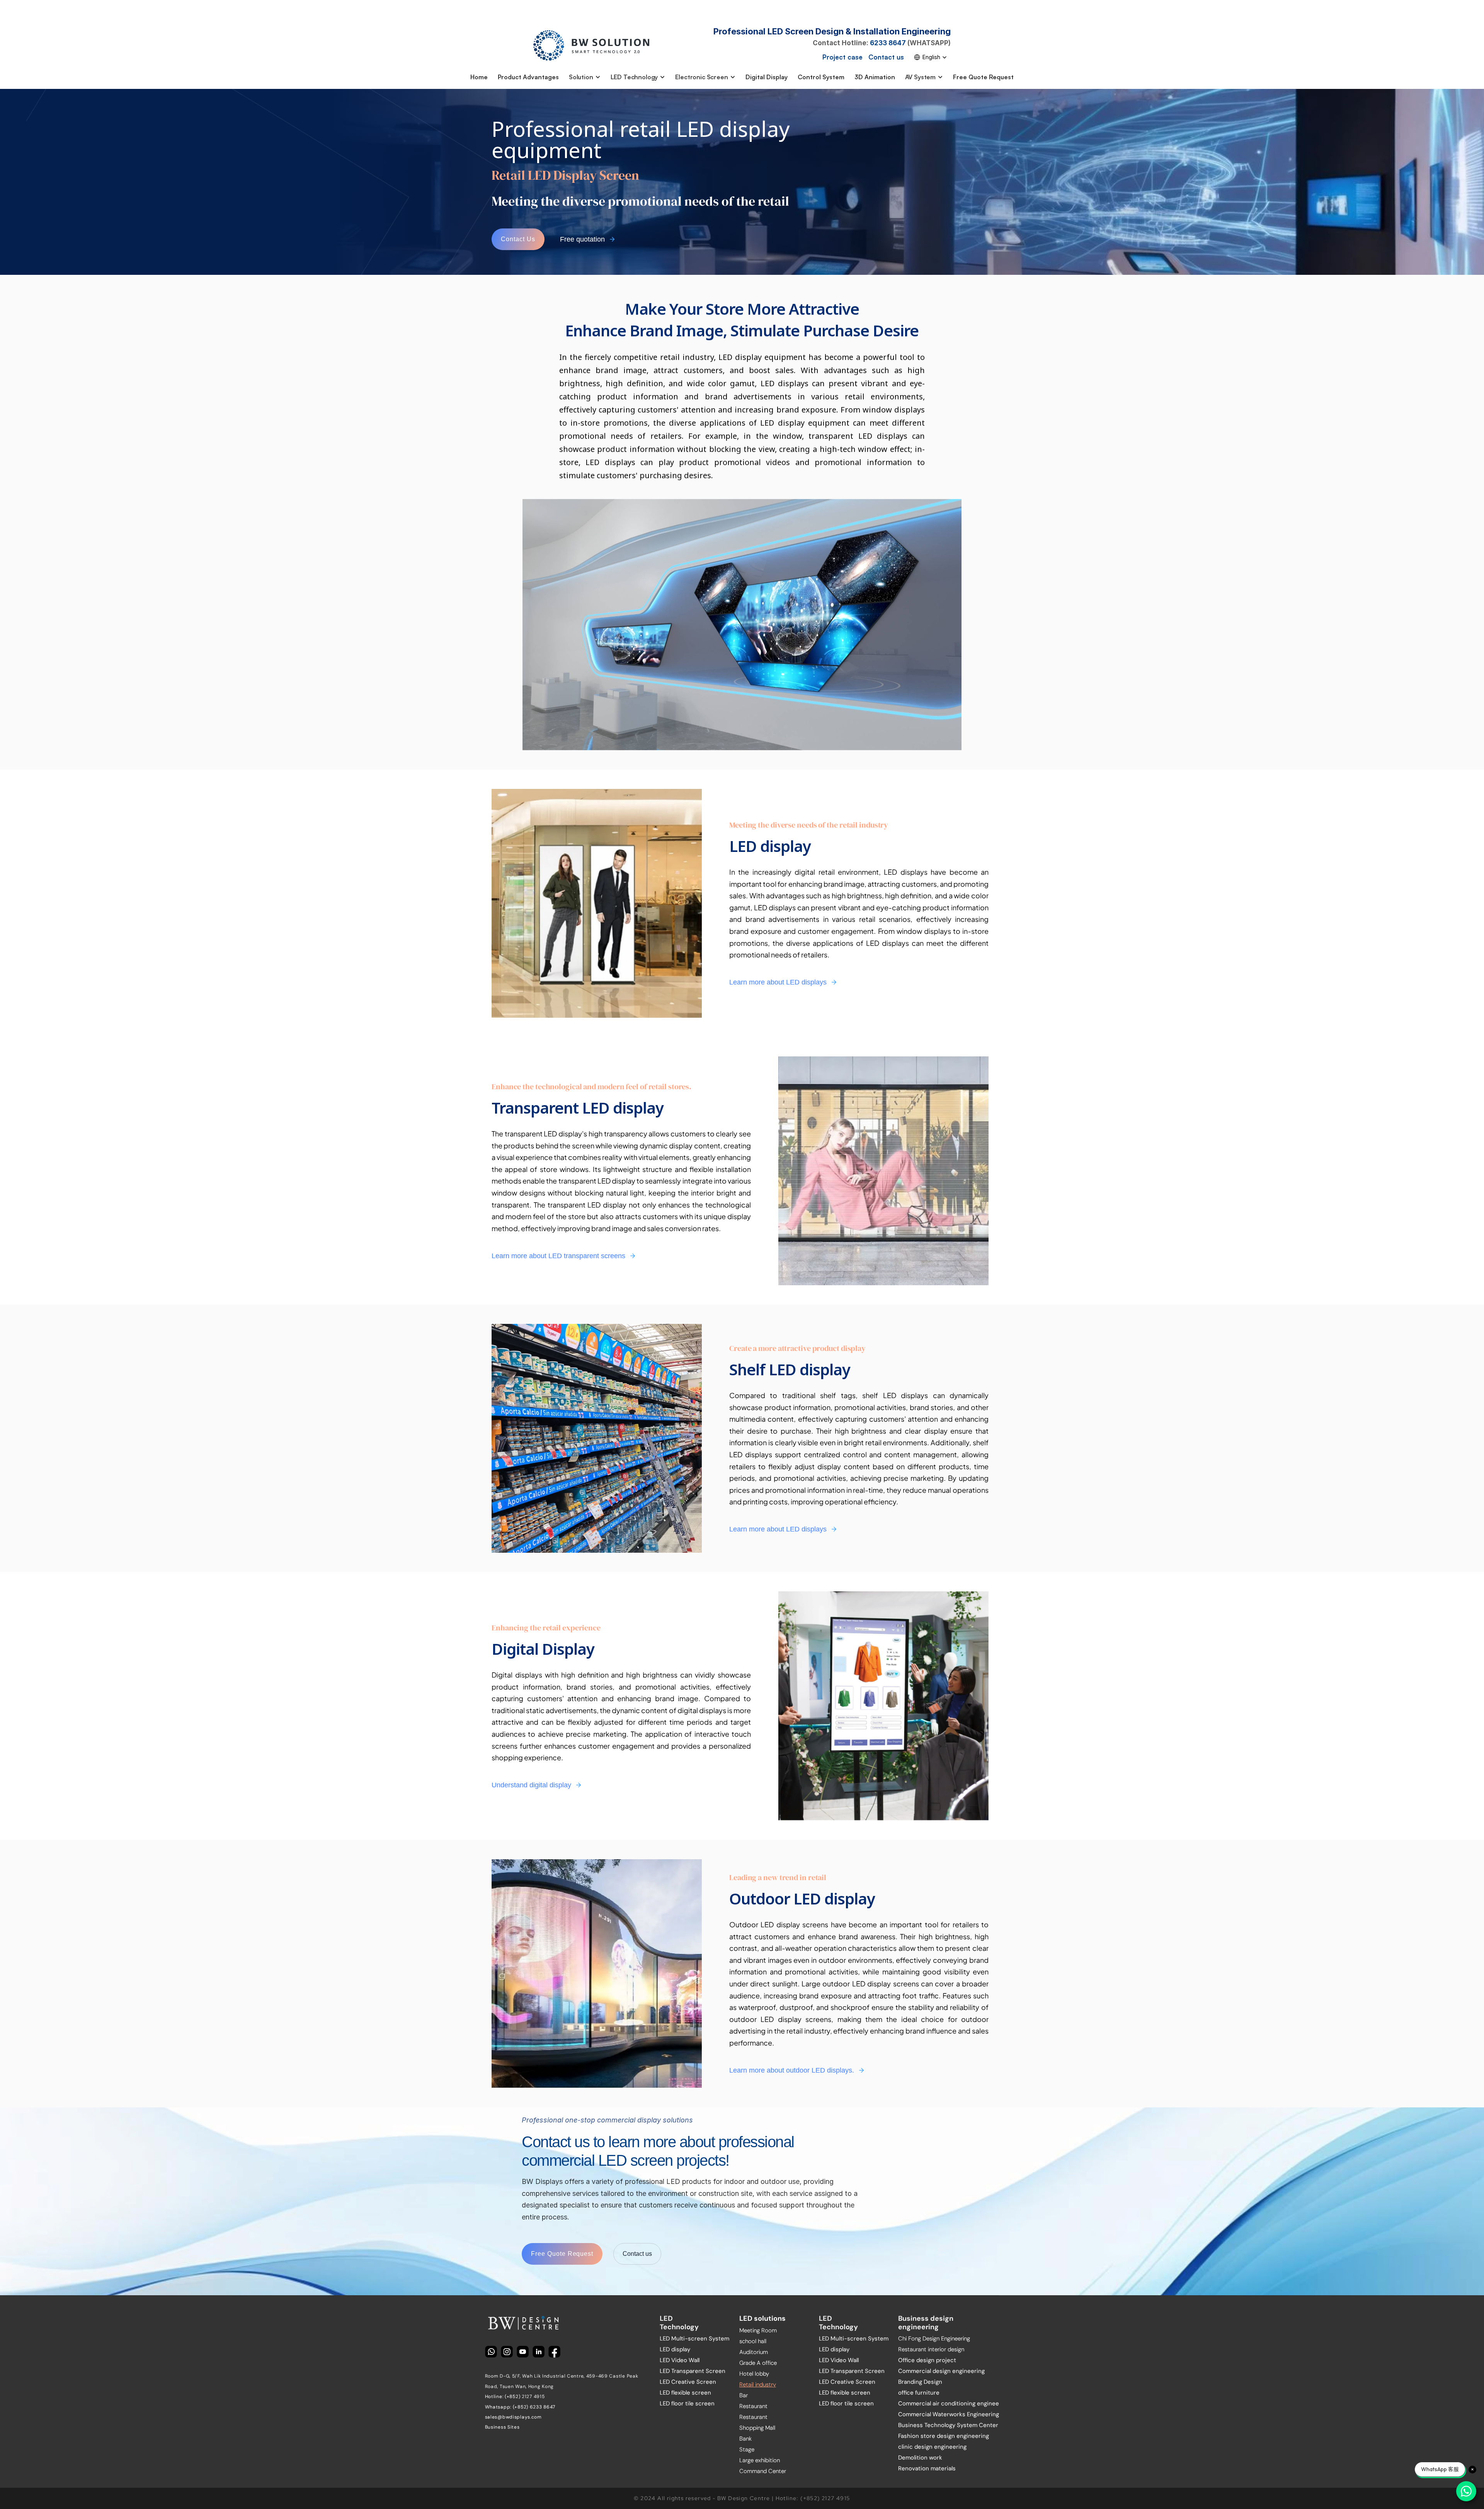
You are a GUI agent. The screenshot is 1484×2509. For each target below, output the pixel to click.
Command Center (763, 2471)
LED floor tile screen (687, 2403)
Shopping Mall (757, 2428)
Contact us (886, 57)
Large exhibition (760, 2460)
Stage (747, 2449)
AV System (921, 77)
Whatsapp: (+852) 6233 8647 (520, 2407)
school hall (753, 2341)
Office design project (927, 2360)
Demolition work (920, 2458)
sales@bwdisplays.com (513, 2417)
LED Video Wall (680, 2360)
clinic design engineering (932, 2447)
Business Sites (502, 2427)
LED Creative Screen (688, 2382)
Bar (744, 2395)
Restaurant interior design (931, 2349)
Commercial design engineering (941, 2371)
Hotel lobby (754, 2374)
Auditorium (754, 2352)
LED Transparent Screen (693, 2371)
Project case (842, 57)
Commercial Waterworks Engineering (949, 2414)
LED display (675, 2349)
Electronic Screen (701, 77)
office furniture (919, 2393)
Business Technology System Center (948, 2425)
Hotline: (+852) (504, 2397)
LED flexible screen (685, 2393)
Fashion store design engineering (944, 2436)
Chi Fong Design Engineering (934, 2339)
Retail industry (758, 2385)
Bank (745, 2439)
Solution (581, 77)
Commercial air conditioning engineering (954, 2403)
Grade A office (758, 2363)
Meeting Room (758, 2330)
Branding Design (920, 2382)
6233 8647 (888, 43)
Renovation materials (927, 2468)
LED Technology (634, 77)
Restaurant (753, 2406)
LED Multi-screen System (694, 2339)
